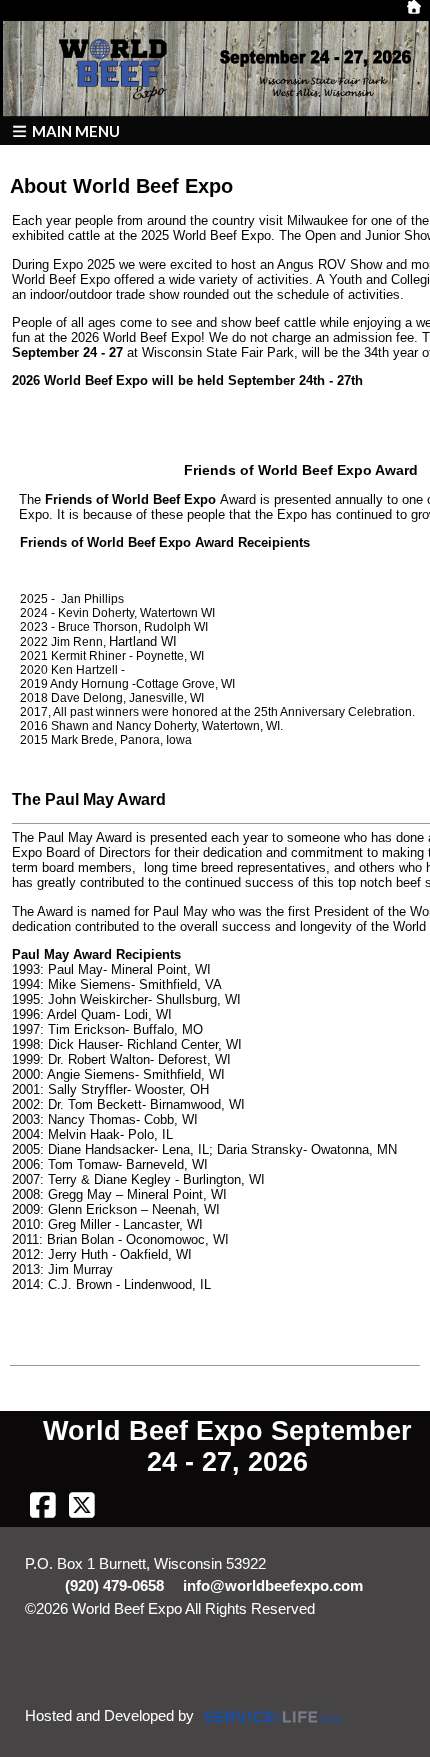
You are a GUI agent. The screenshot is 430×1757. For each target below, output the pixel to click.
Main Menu (74, 131)
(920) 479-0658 (114, 1586)
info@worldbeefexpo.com (273, 1586)
